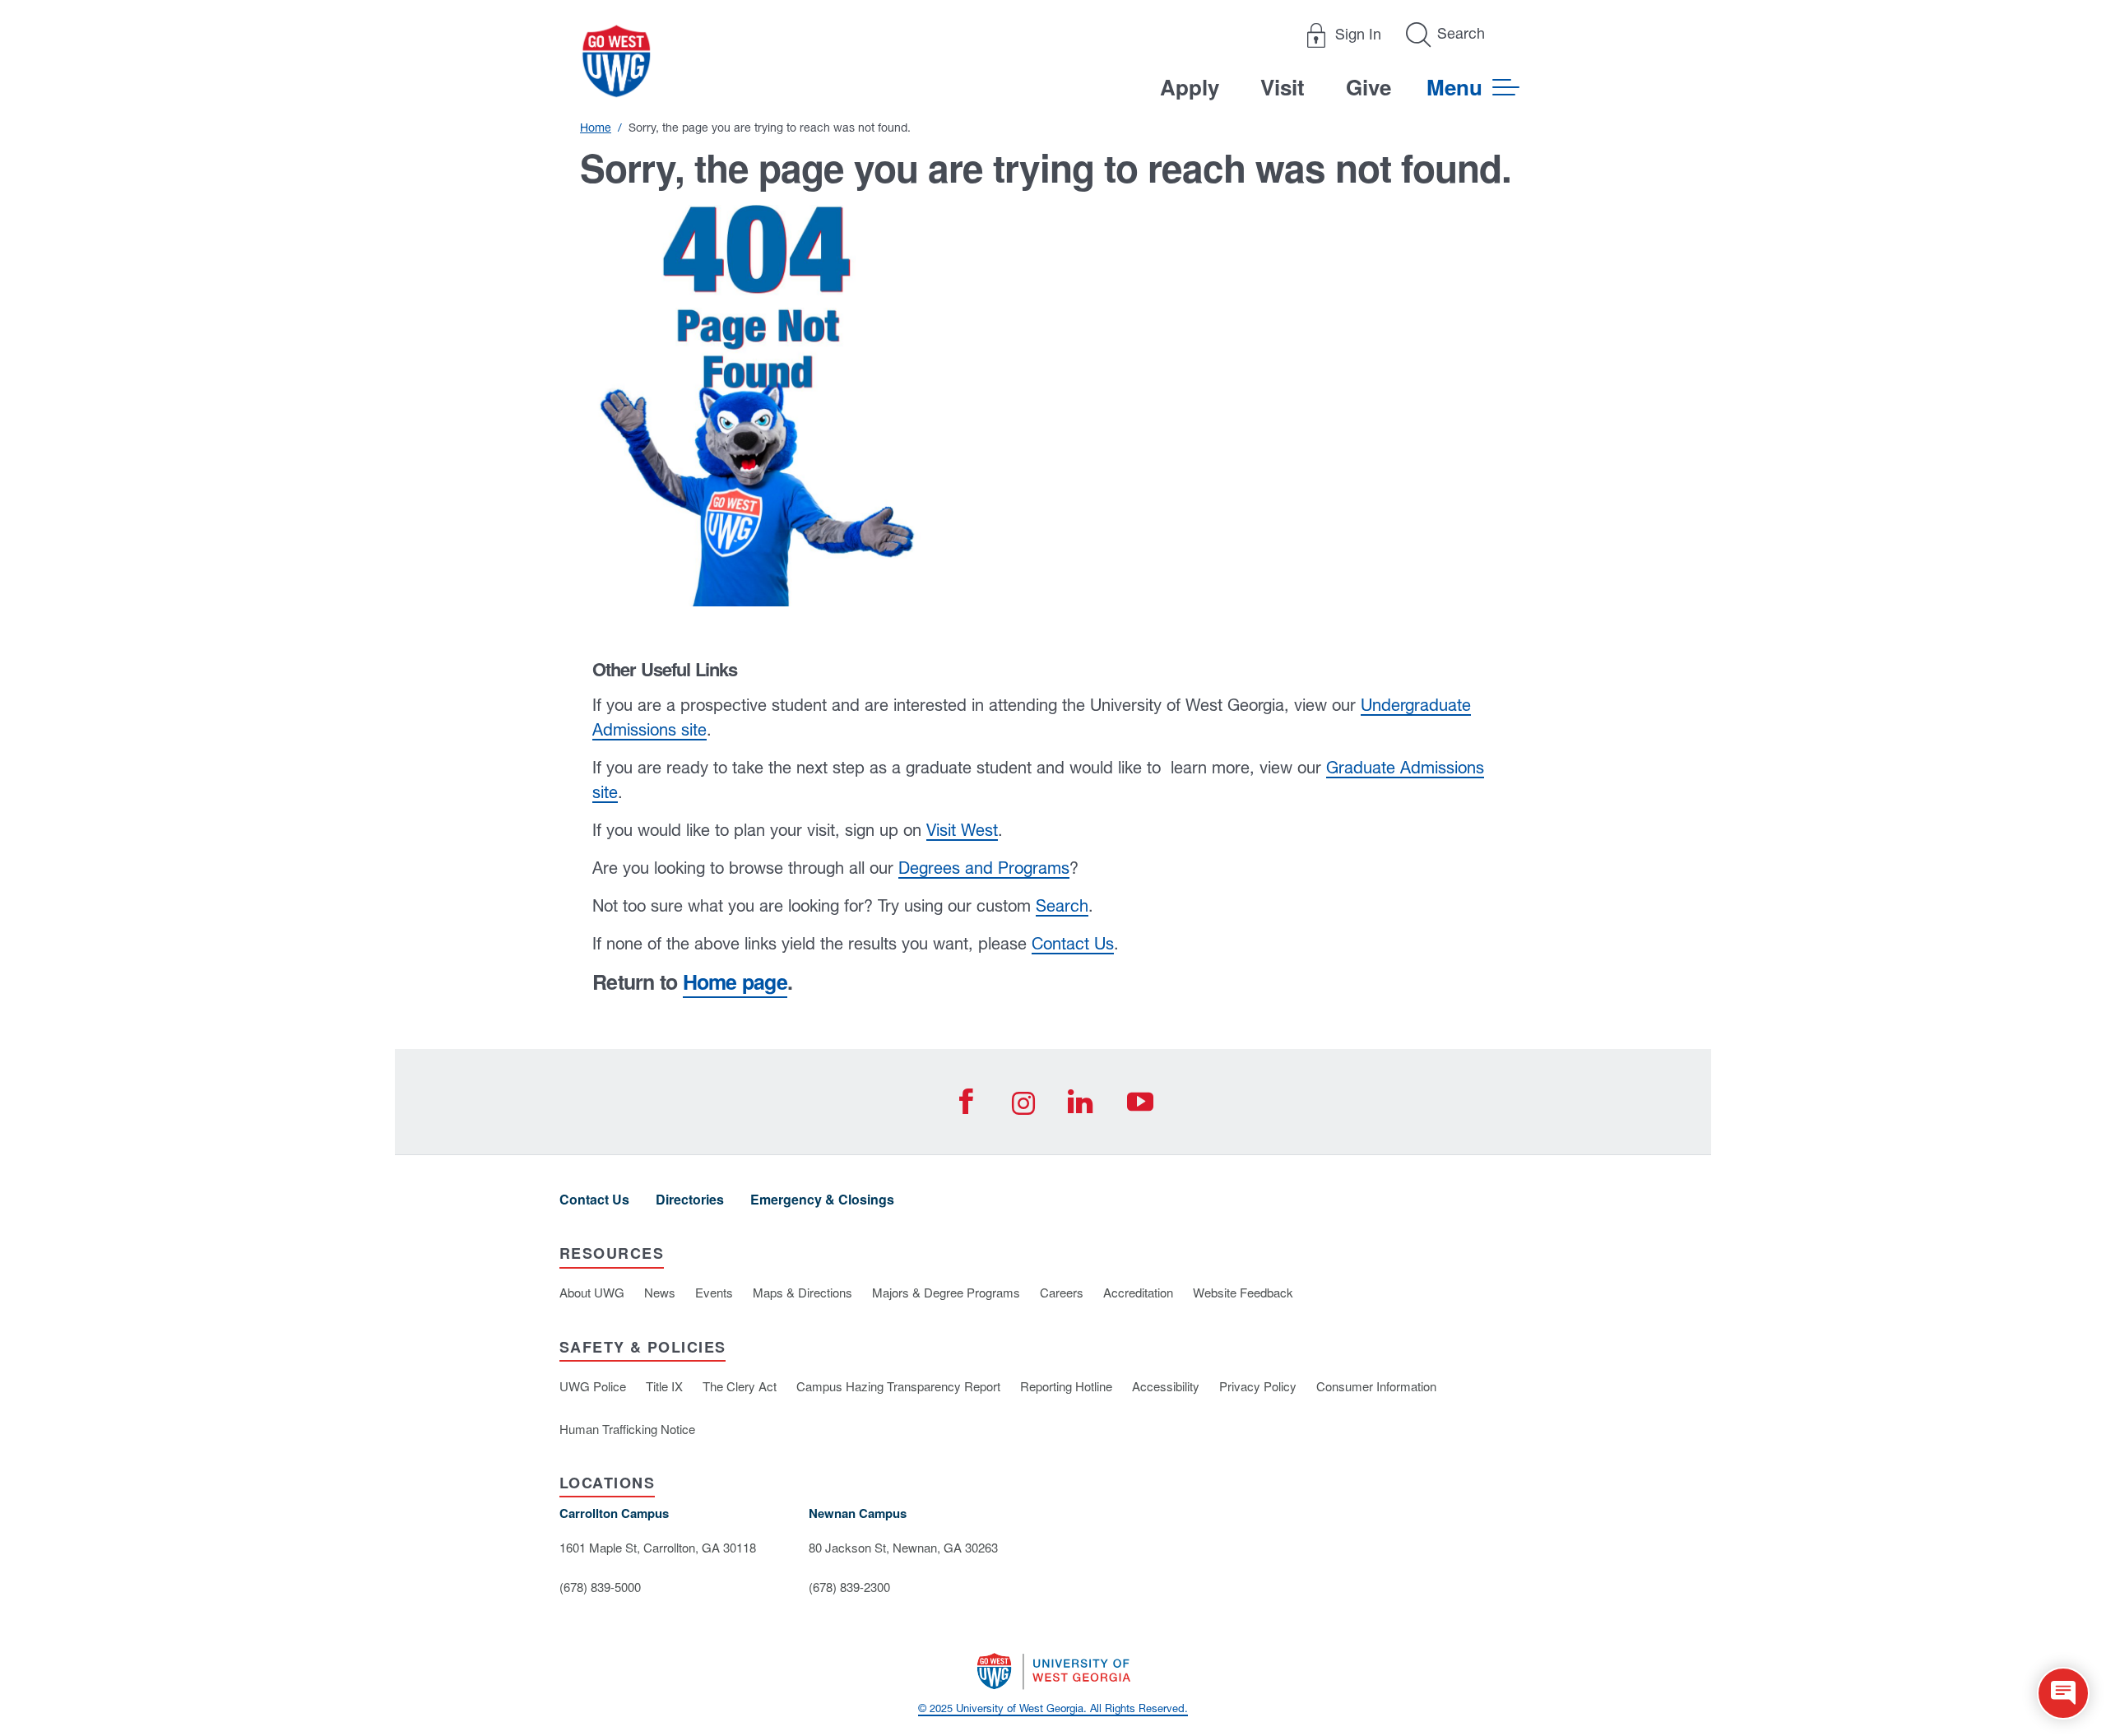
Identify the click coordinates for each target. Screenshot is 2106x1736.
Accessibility (1166, 1386)
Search (1062, 905)
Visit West (962, 830)
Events (714, 1292)
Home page (735, 982)
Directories (690, 1199)
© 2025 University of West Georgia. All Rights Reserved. (1053, 1708)
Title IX (664, 1386)
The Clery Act (740, 1386)
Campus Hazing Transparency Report (898, 1386)
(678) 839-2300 (849, 1587)
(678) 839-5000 (600, 1587)
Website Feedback (1243, 1292)
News (660, 1292)
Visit (1283, 87)
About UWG (592, 1292)
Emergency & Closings (822, 1199)
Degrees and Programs (984, 868)
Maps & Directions (803, 1292)
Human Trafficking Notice (627, 1429)
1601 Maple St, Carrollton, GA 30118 (658, 1547)
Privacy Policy (1258, 1386)
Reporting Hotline (1066, 1386)
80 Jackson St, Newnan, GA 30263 (903, 1547)
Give (1368, 87)
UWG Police (593, 1386)
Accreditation (1138, 1292)
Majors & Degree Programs (946, 1292)
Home (596, 128)
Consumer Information (1376, 1386)
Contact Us (1073, 943)
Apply (1190, 87)
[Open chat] (2063, 1693)
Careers (1062, 1292)
